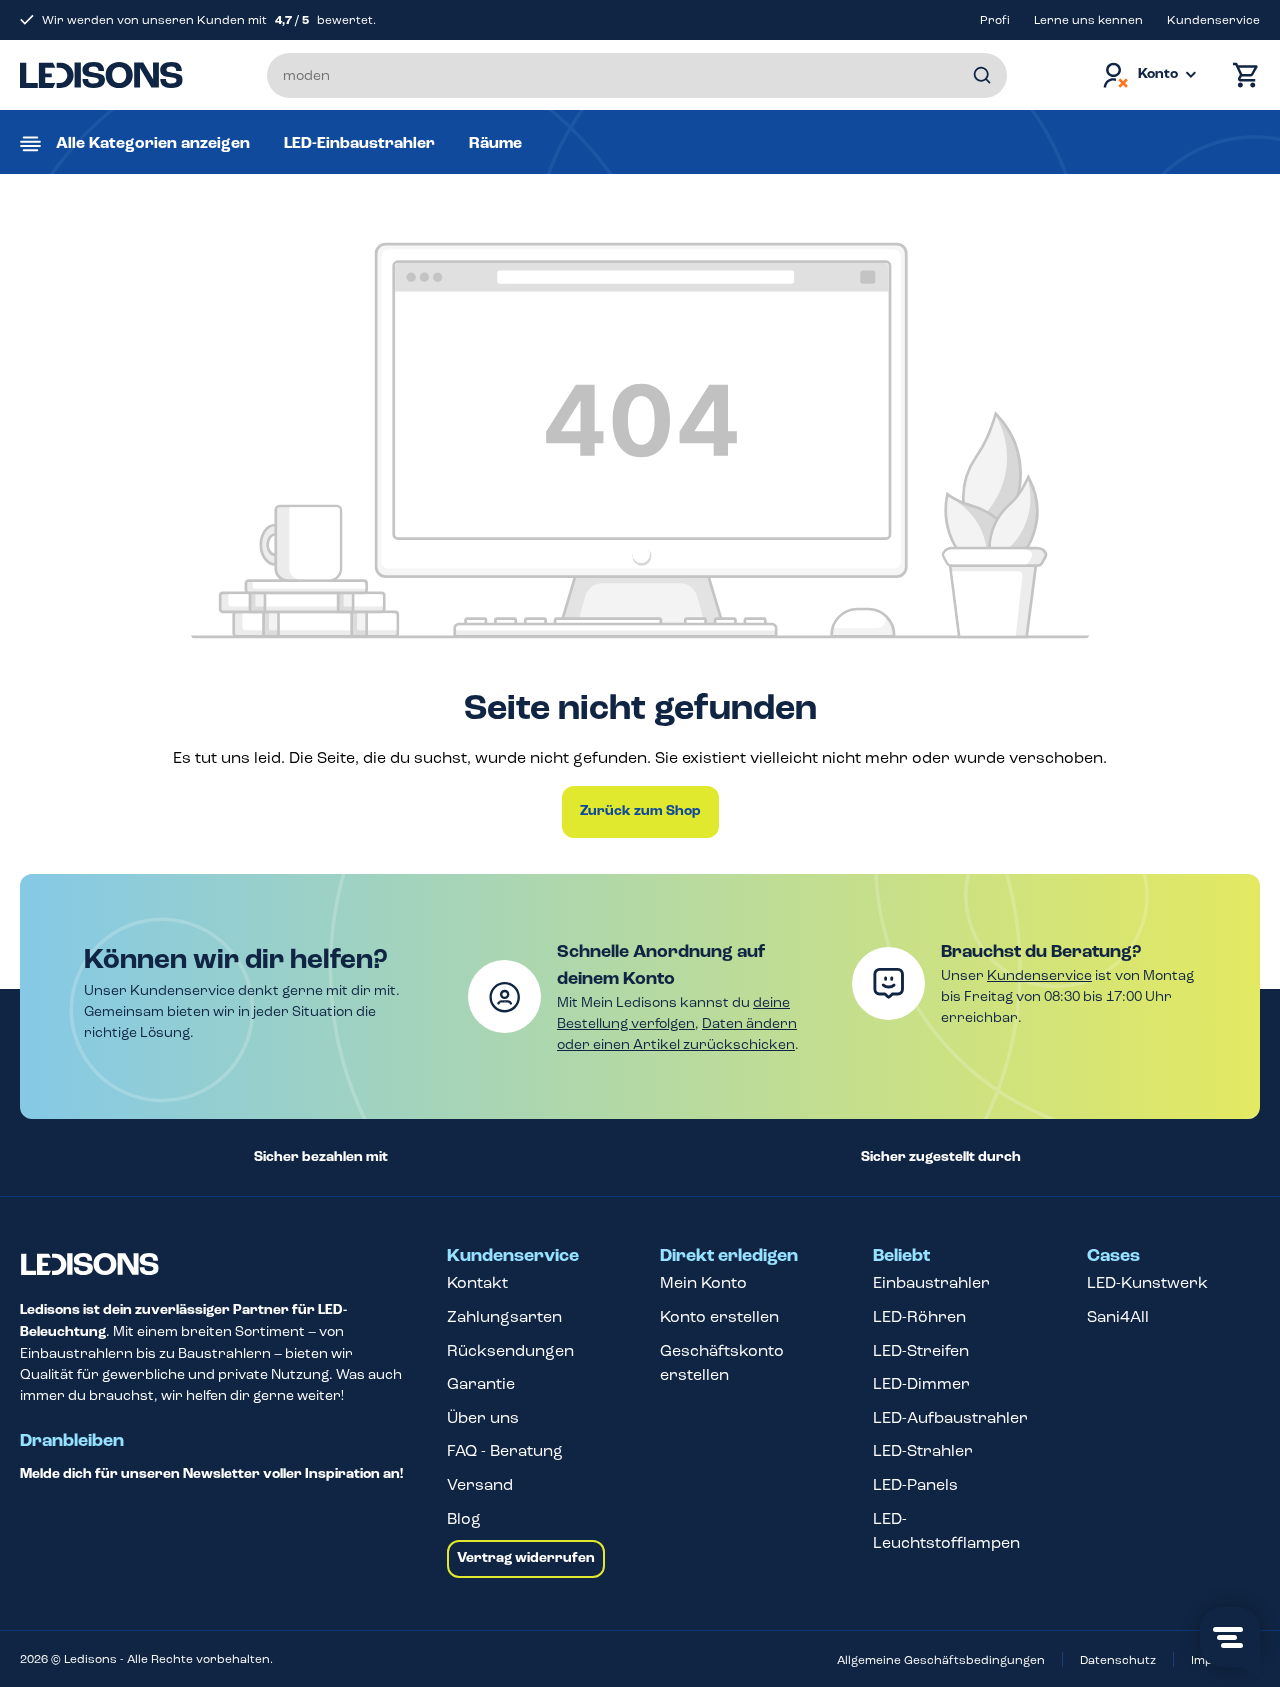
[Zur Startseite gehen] (101, 75)
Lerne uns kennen (1088, 20)
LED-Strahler (923, 1450)
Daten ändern (749, 1023)
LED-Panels (915, 1484)
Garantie (481, 1383)
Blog (464, 1518)
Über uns (483, 1417)
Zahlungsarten (504, 1316)
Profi (995, 20)
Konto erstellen (719, 1316)
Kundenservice (1213, 20)
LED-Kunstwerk (1147, 1282)
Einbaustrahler (931, 1282)
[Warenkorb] (1241, 75)
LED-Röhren (919, 1316)
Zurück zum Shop (640, 811)
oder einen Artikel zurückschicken (676, 1044)
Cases (1113, 1256)
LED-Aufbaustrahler (950, 1417)
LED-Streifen (921, 1350)
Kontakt (477, 1282)
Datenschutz (1118, 1660)
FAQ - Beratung (505, 1450)
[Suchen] (982, 75)
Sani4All (1118, 1316)
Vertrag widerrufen (526, 1558)
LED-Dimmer (921, 1383)
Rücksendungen (510, 1350)
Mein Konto (703, 1282)
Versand (480, 1484)
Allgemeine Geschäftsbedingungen (941, 1660)
